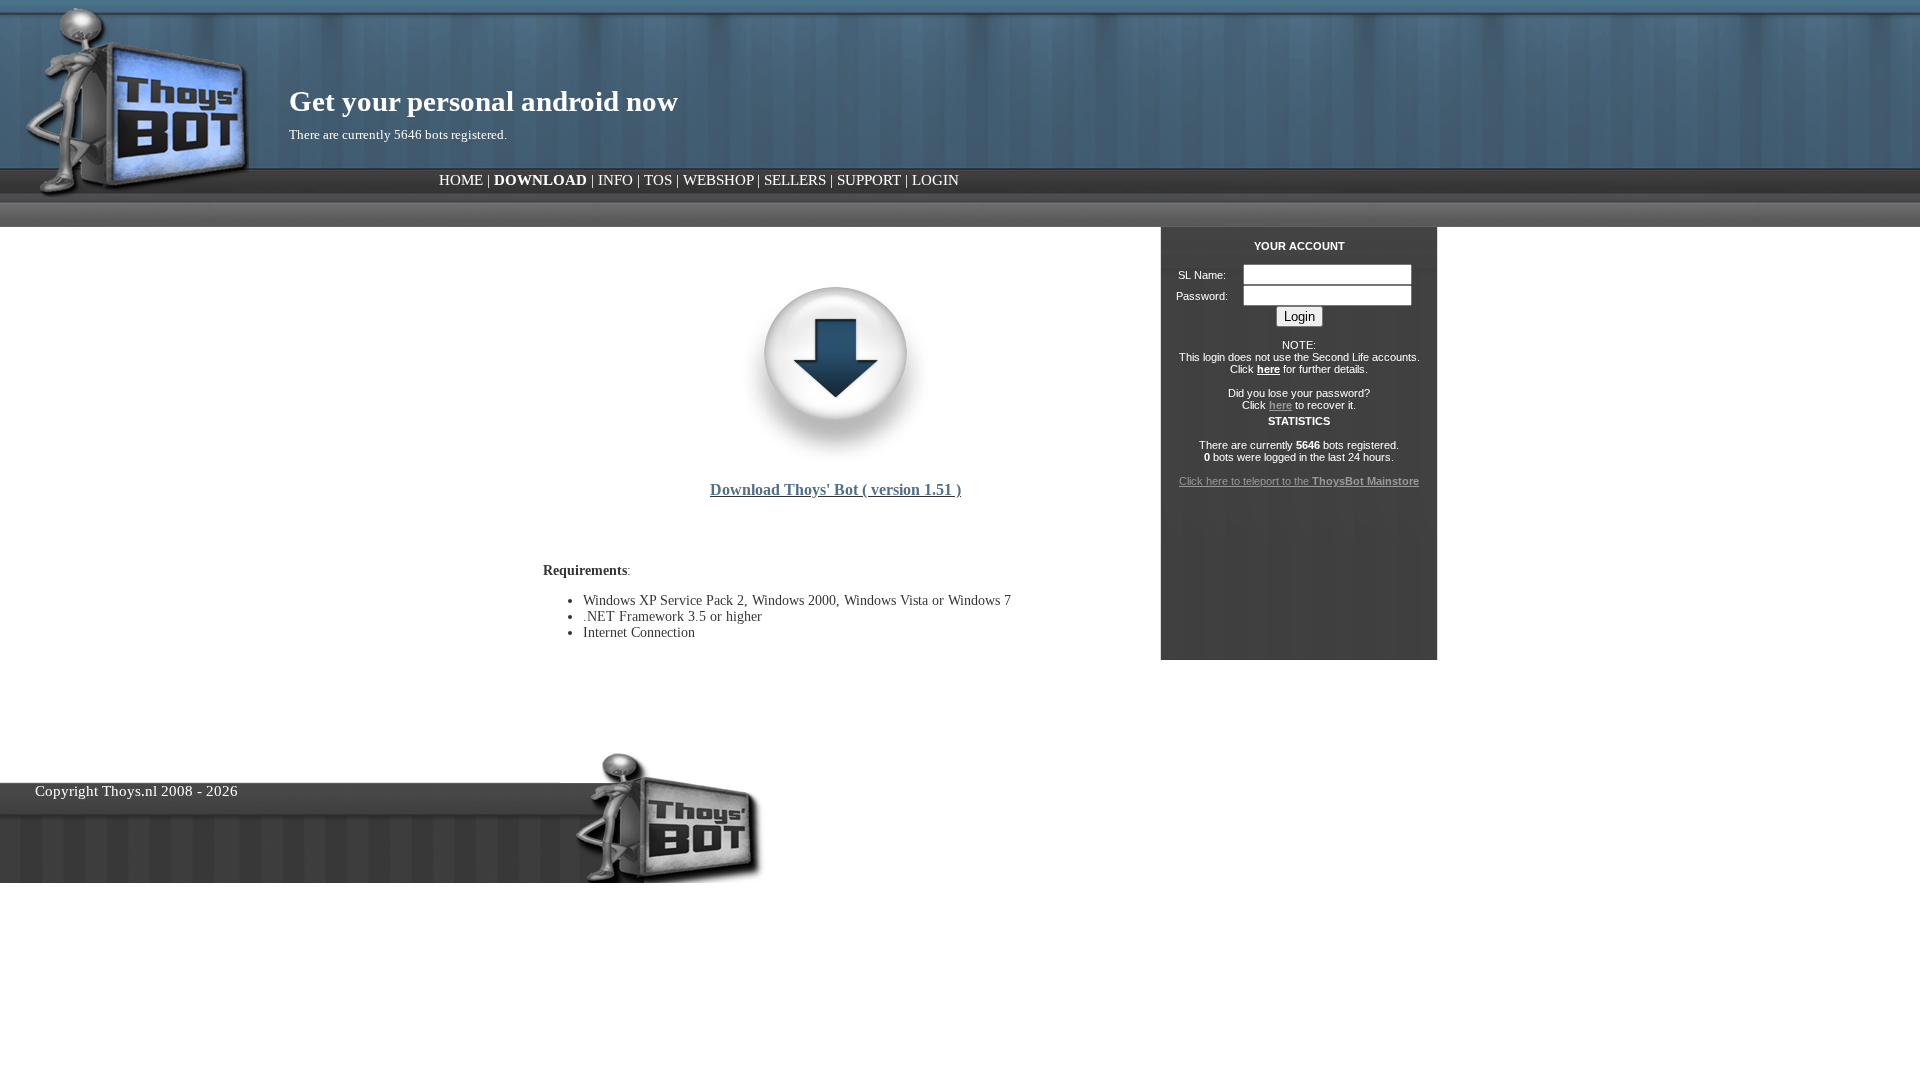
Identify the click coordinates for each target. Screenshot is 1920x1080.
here (1268, 369)
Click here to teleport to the (1299, 481)
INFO (615, 180)
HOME (461, 180)
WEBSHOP (718, 180)
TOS (658, 180)
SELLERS (795, 180)
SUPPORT (869, 180)
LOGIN (935, 180)
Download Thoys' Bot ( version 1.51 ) (835, 489)
